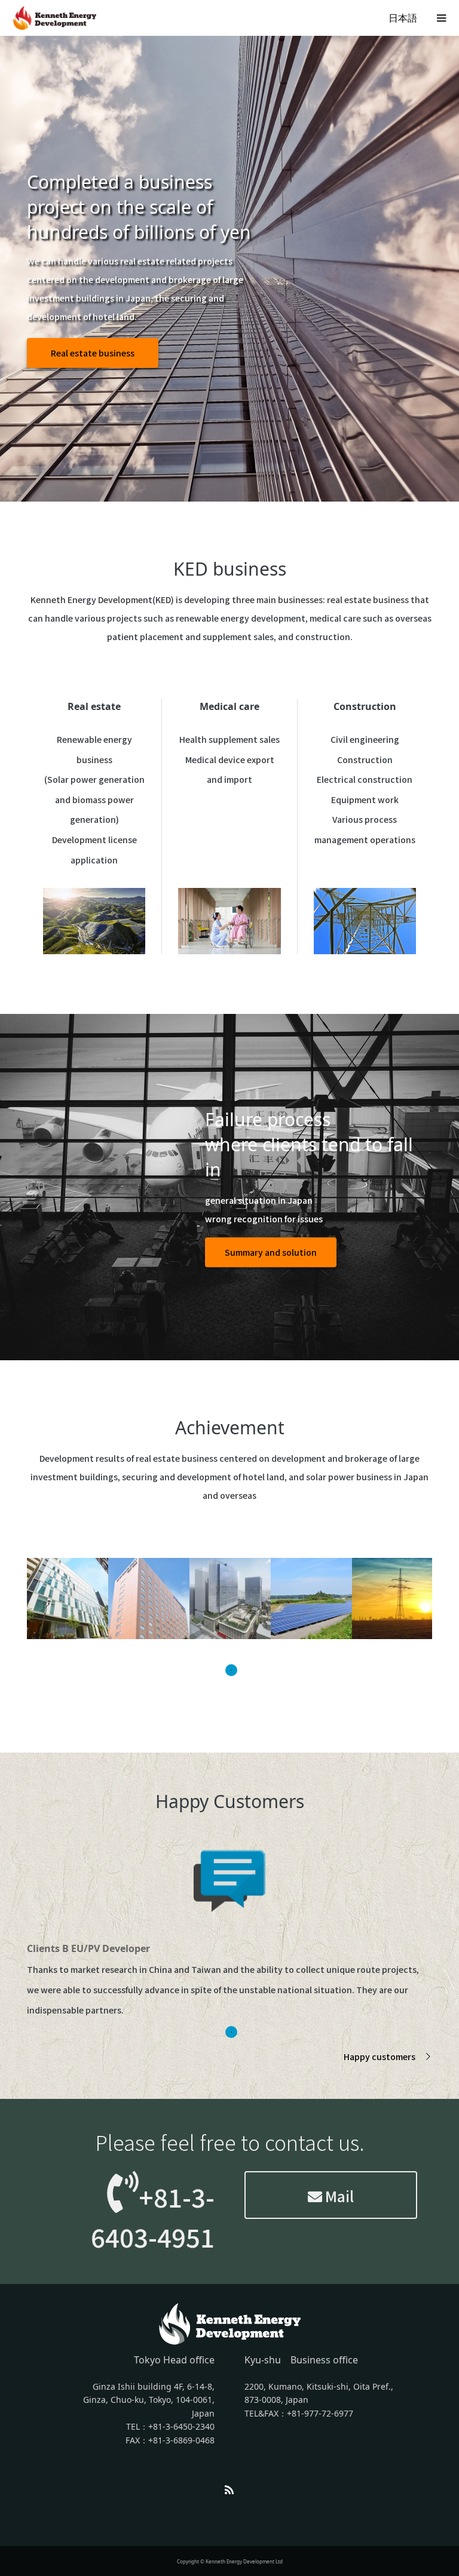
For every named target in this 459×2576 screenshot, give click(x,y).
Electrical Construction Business (103, 297)
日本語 (403, 18)
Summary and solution (271, 1252)
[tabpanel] (68, 1599)
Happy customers (380, 2057)
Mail (338, 2196)
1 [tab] (231, 1670)
